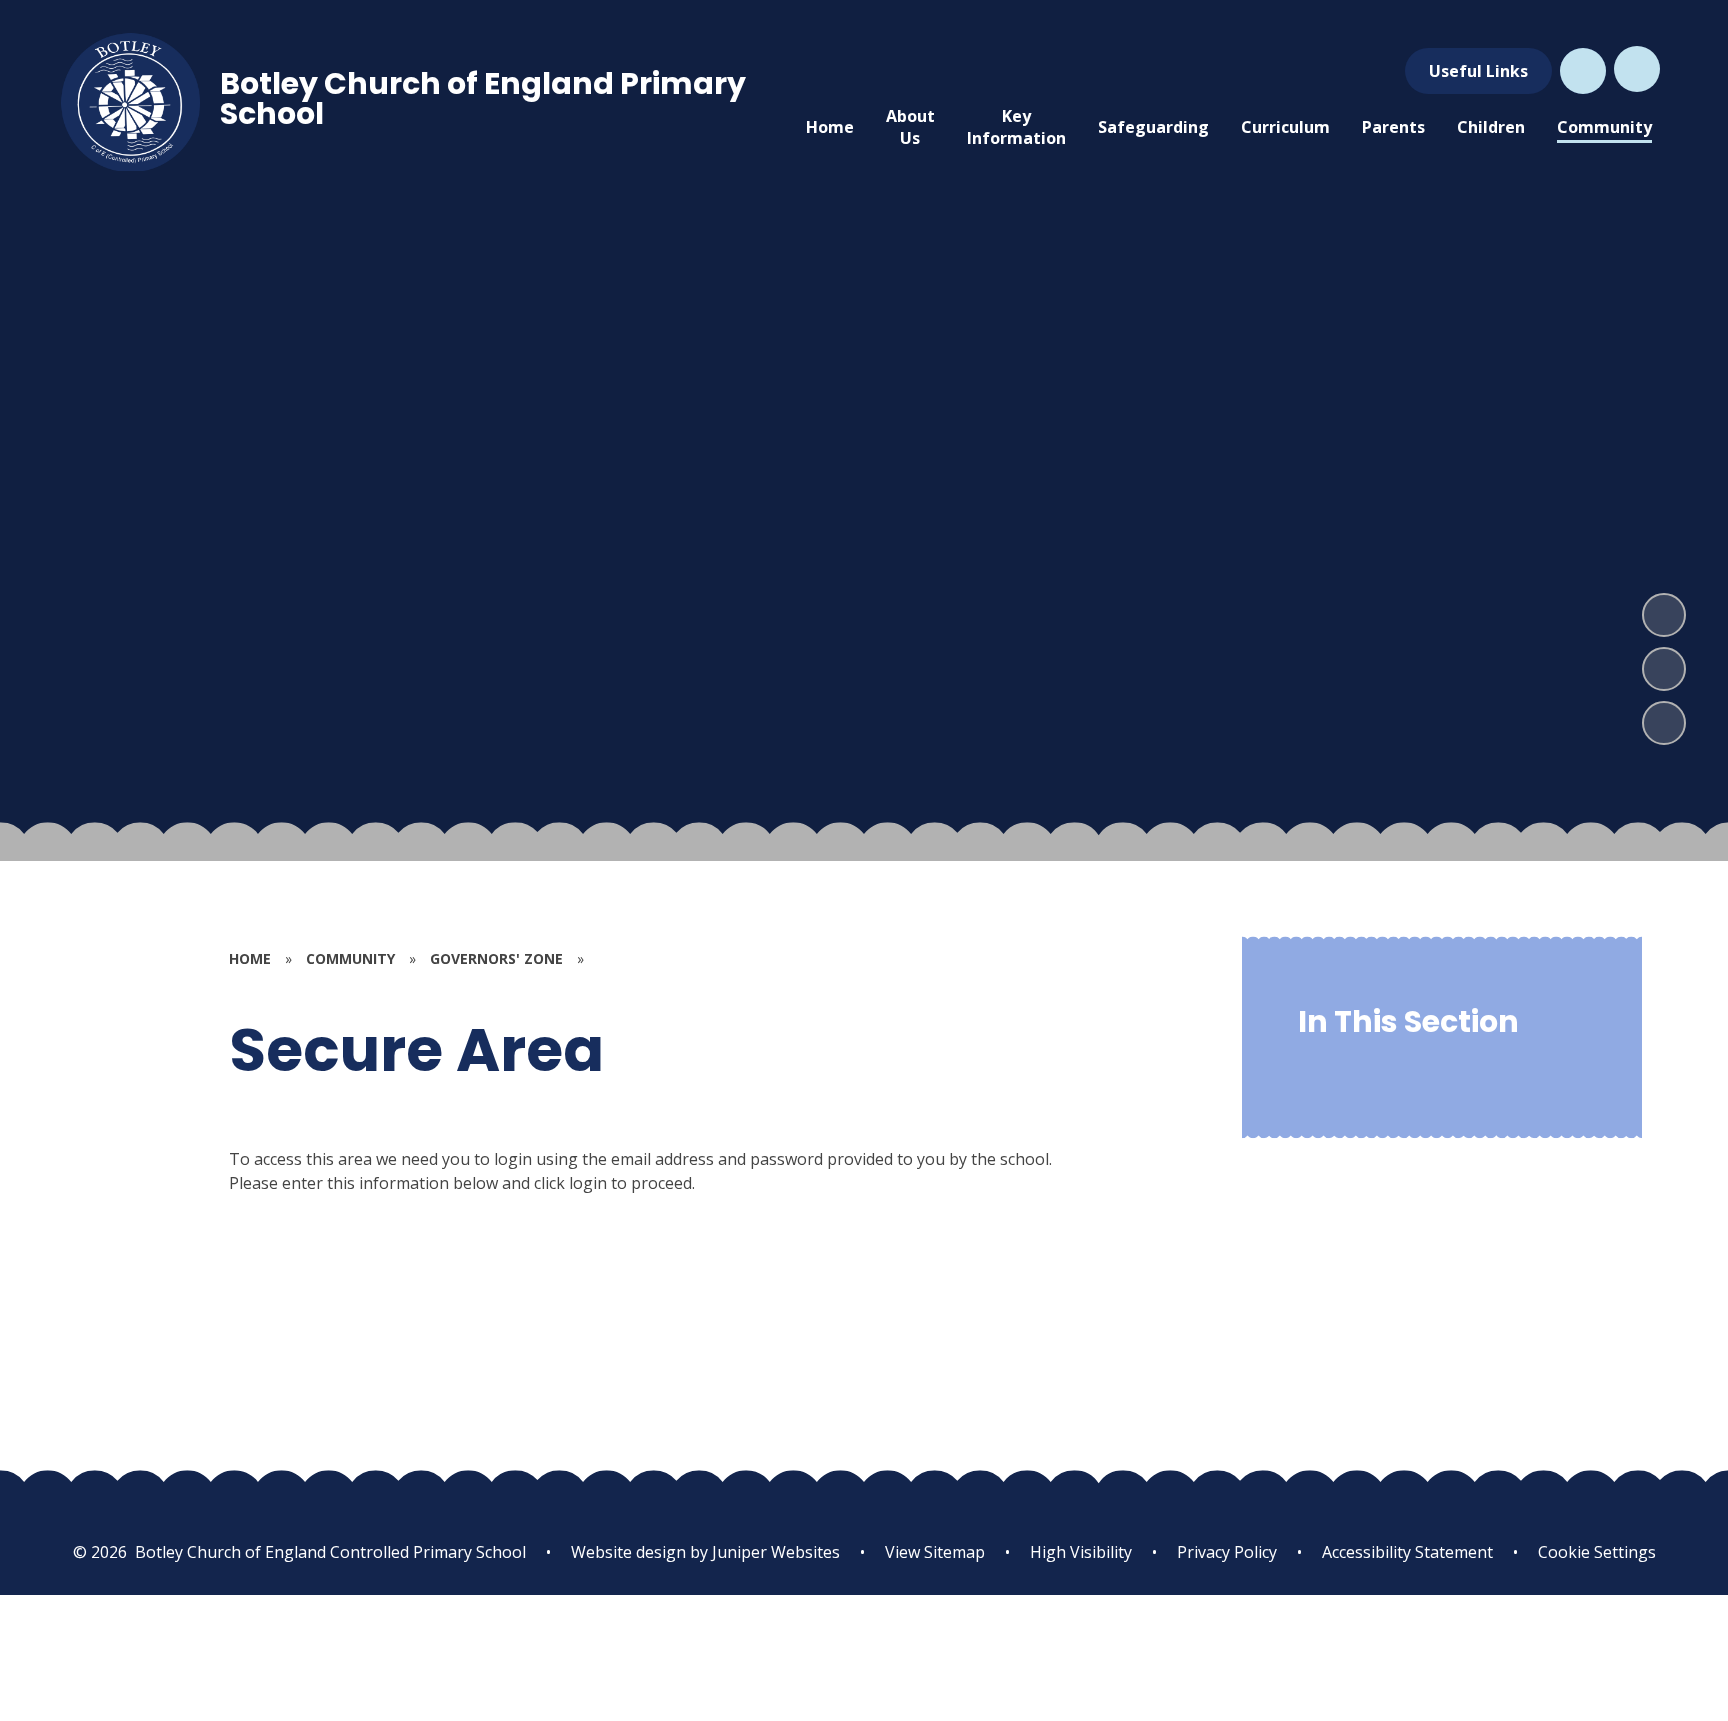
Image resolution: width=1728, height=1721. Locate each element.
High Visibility (1081, 1552)
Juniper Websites (774, 1552)
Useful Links (1478, 71)
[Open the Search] (1583, 71)
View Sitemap (935, 1552)
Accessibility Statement (1407, 1552)
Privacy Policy (1227, 1552)
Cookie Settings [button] (1597, 1552)
